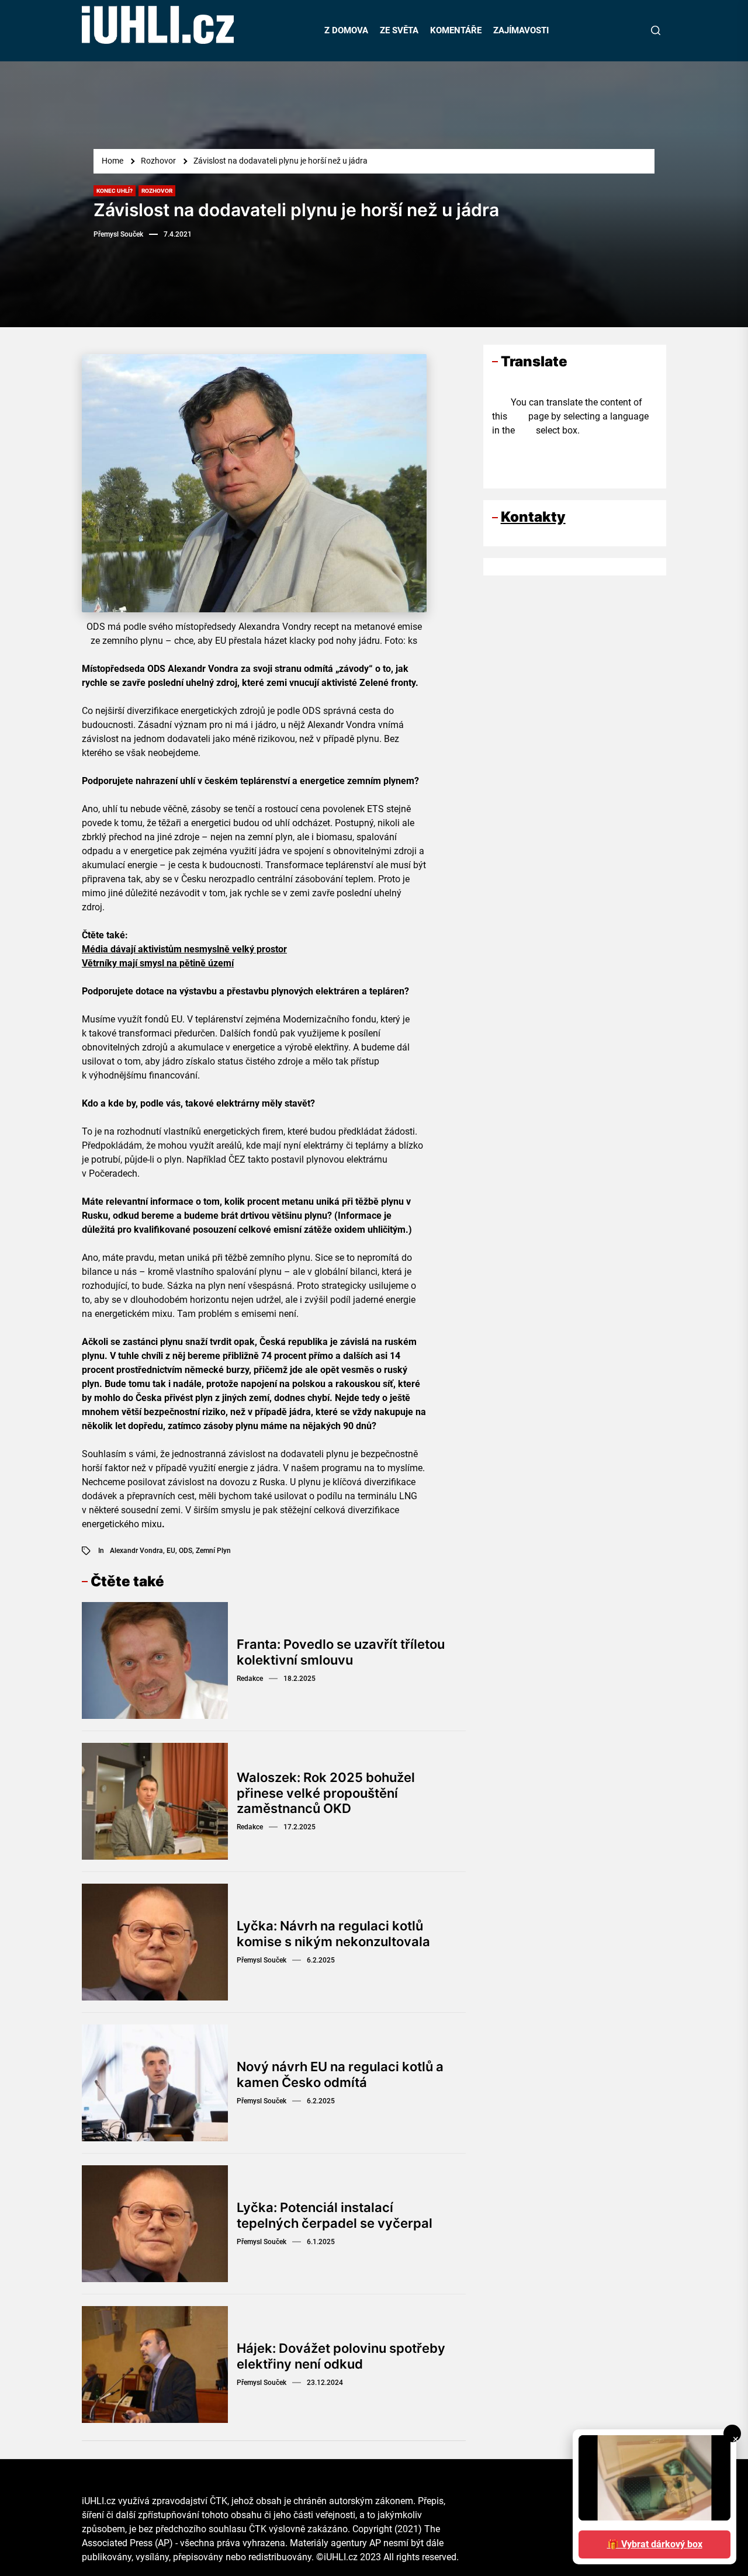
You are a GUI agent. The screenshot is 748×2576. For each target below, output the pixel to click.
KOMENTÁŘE (456, 30)
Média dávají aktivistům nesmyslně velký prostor (184, 949)
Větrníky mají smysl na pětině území (158, 963)
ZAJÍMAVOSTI (521, 30)
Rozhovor (157, 191)
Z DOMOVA (346, 30)
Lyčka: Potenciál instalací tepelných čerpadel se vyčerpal (335, 2215)
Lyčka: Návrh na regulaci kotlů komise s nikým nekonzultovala (333, 1933)
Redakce (250, 1679)
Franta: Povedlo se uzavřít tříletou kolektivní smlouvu (341, 1652)
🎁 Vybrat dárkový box (655, 2544)
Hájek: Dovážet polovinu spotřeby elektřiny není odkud (341, 2356)
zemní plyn (213, 1551)
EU (171, 1551)
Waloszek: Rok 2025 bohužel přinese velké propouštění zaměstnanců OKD (326, 1793)
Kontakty (533, 517)
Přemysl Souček (118, 234)
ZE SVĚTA (399, 30)
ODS (186, 1551)
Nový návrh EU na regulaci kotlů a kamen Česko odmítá (340, 2074)
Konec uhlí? (115, 191)
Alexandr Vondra (136, 1551)
